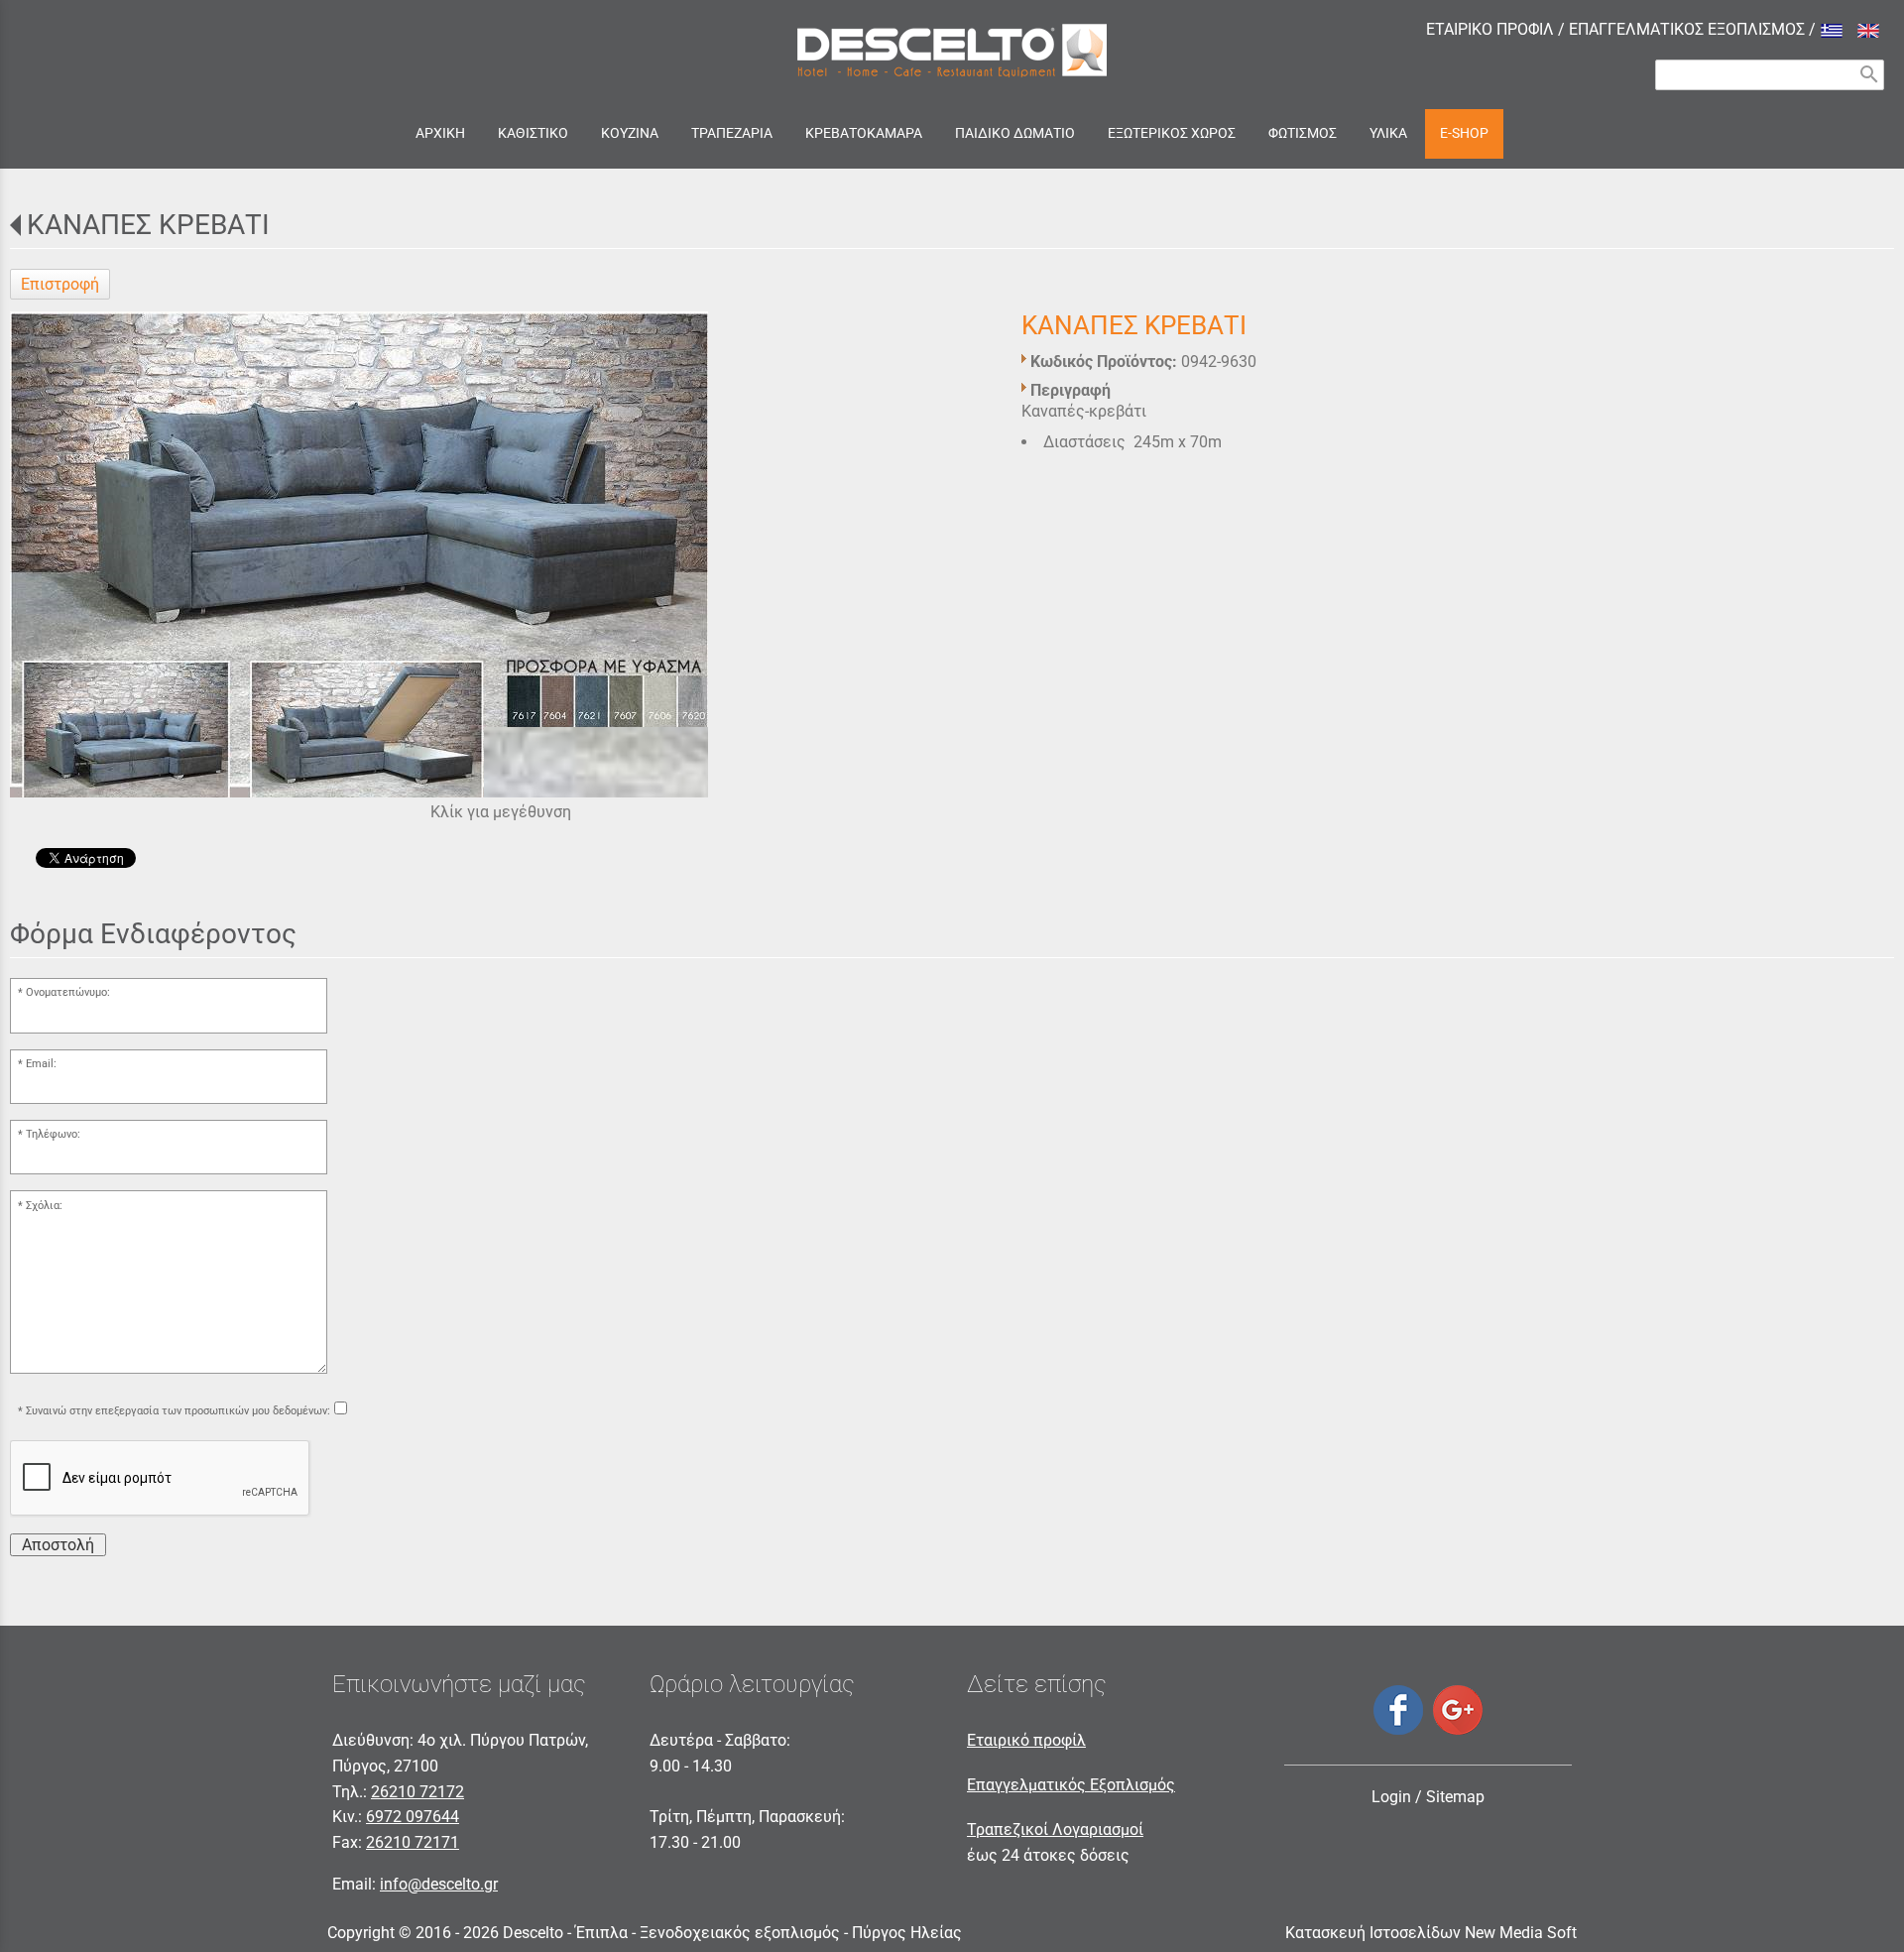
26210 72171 (413, 1842)
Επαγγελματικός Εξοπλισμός (1071, 1785)
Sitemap (1455, 1797)
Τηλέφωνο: (53, 1134)
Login (1391, 1797)
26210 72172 (417, 1792)
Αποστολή (58, 1545)
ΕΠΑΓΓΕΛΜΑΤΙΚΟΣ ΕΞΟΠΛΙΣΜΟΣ (1687, 29)
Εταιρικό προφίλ (1026, 1740)
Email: (41, 1064)
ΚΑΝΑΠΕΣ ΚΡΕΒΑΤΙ (148, 225)
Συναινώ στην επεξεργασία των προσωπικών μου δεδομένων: (178, 1411)
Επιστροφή (60, 284)
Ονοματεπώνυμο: (68, 992)
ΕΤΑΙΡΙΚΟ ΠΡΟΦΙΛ (1490, 29)
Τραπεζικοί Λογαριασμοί (1055, 1830)
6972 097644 (413, 1817)
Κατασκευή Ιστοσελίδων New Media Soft (1431, 1933)
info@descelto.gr (439, 1884)
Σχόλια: (44, 1206)
